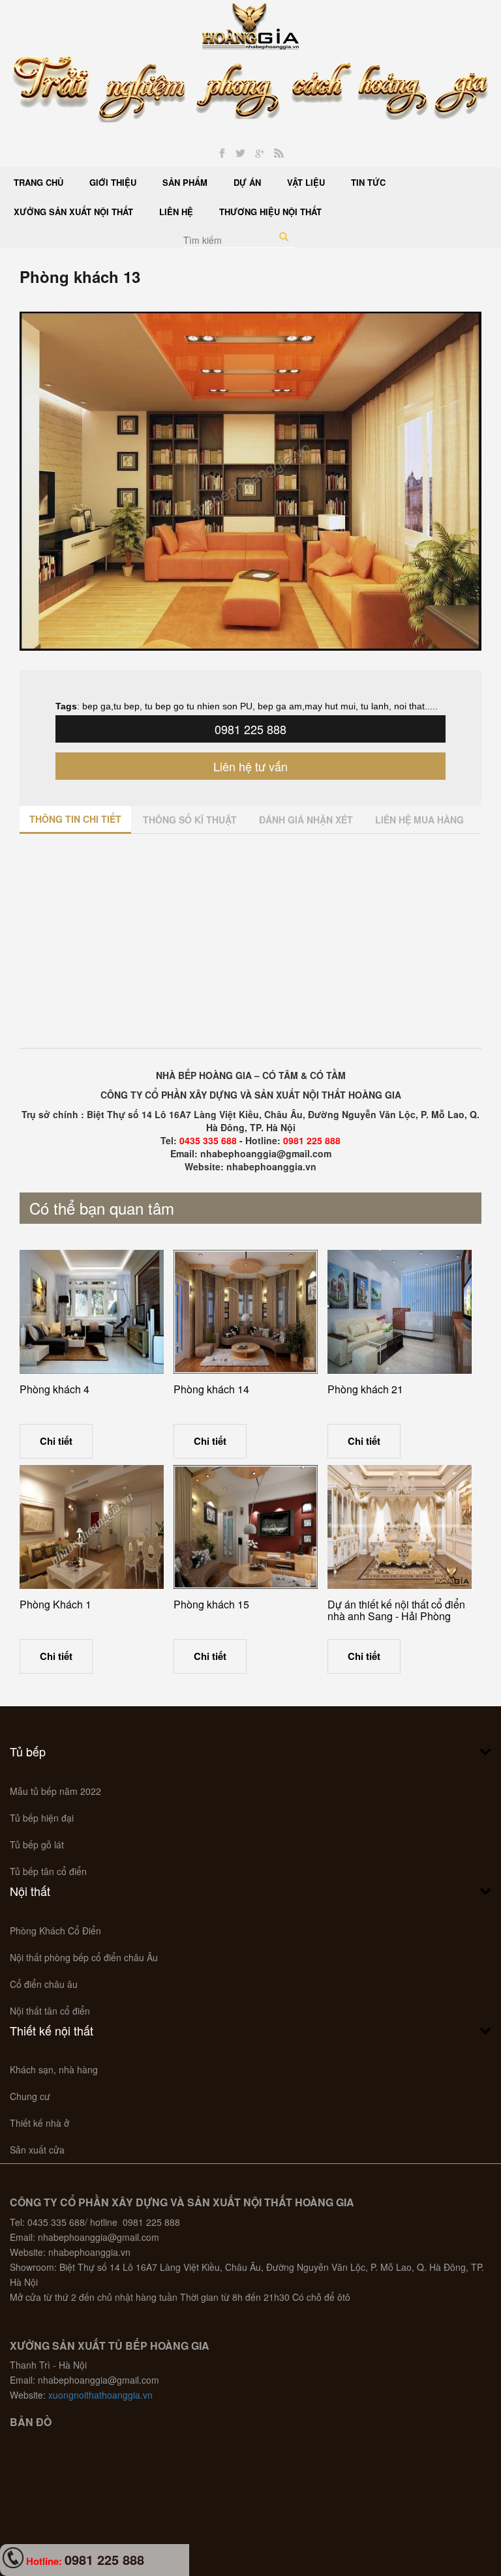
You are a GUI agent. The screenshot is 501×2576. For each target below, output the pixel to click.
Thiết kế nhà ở (39, 2123)
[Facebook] (222, 154)
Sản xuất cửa (37, 2150)
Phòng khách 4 (54, 1389)
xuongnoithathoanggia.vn (100, 2395)
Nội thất (30, 1891)
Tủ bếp (28, 1751)
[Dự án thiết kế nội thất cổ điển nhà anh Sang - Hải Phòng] (400, 1527)
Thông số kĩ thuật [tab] (190, 820)
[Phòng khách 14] (246, 1312)
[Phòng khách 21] (400, 1312)
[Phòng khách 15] (246, 1527)
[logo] (251, 25)
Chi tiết (56, 1441)
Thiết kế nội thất (52, 2030)
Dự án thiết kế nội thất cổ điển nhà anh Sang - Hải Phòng (396, 1610)
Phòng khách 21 (365, 1389)
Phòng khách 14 (211, 1389)
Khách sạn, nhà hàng (54, 2069)
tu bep (127, 706)
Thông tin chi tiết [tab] (75, 819)
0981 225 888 (250, 729)
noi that (409, 706)
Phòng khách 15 (211, 1604)
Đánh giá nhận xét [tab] (306, 820)
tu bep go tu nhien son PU (197, 706)
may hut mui (330, 706)
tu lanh (373, 706)
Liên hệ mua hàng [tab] (419, 820)
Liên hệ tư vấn (250, 766)
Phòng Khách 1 (55, 1604)
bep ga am (280, 706)
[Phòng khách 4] (92, 1312)
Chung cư (30, 2096)
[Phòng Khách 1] (92, 1527)
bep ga (97, 706)
